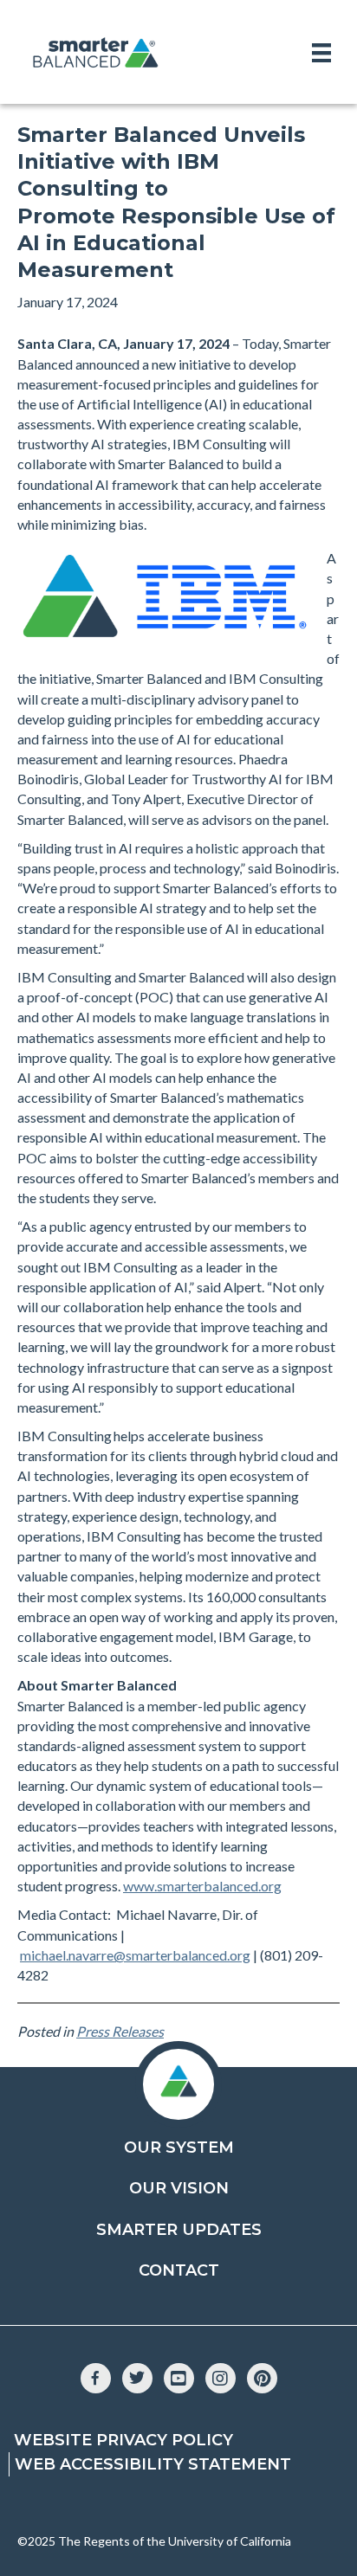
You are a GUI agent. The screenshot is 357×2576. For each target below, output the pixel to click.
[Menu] (321, 52)
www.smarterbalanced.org (202, 1886)
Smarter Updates (179, 2230)
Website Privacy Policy (123, 2440)
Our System (179, 2148)
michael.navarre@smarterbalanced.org (135, 1955)
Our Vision (179, 2188)
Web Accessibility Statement (153, 2464)
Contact (179, 2270)
